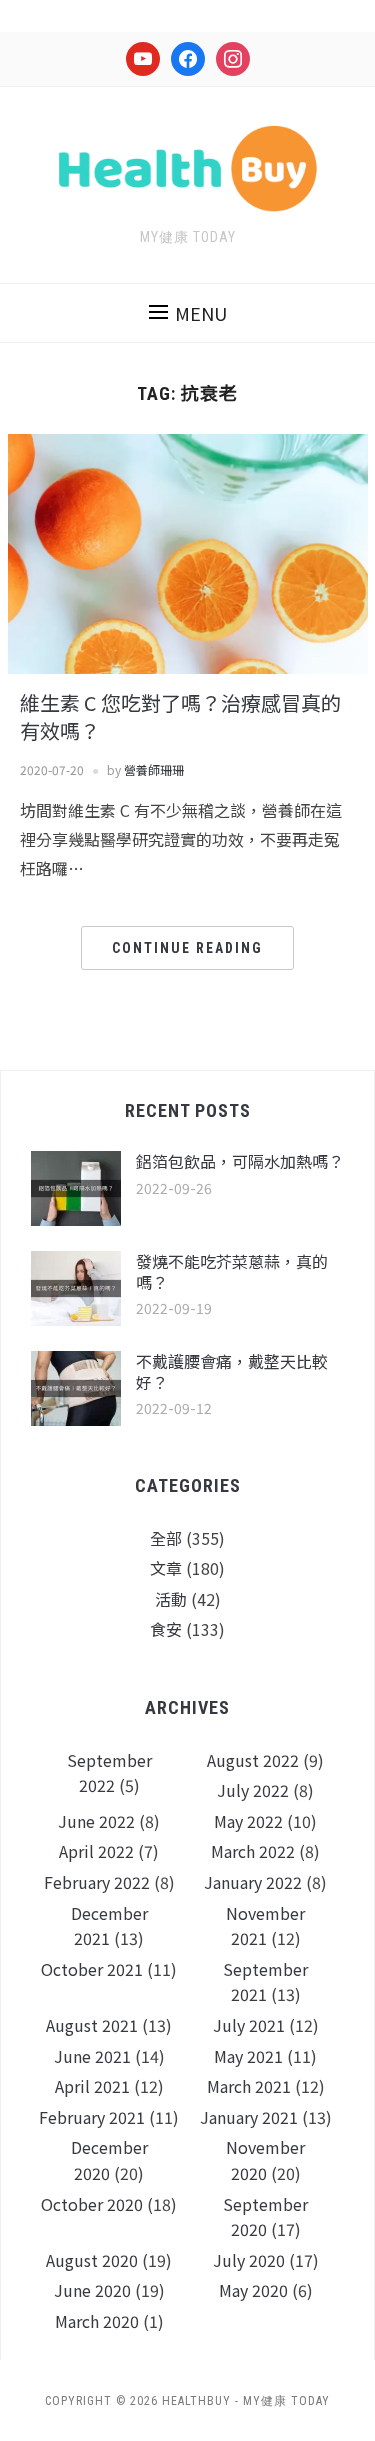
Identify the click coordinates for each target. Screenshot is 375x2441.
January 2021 (249, 2117)
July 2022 (253, 1790)
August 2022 (253, 1760)
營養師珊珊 (154, 769)
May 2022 (248, 1821)
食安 (166, 1629)
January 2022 (253, 1882)
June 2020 (92, 2290)
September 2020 (265, 2217)
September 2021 (265, 1982)
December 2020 (109, 2160)
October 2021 (92, 1969)
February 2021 (92, 2117)
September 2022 (109, 1773)
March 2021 (249, 2086)
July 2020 (249, 2260)
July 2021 (249, 2025)
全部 (166, 1538)
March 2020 (97, 2321)
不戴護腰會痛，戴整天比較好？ (232, 1371)
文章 (166, 1568)
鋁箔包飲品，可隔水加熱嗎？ (240, 1161)
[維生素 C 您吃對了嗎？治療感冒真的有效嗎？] (188, 551)
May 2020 (253, 2290)
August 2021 (92, 2025)
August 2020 (92, 2260)
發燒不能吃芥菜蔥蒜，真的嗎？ (232, 1271)
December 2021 (109, 1926)
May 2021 (248, 2056)
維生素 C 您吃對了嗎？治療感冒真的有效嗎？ (180, 716)
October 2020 (92, 2204)
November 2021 (265, 1926)
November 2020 (265, 2160)
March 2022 (253, 1851)
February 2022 (97, 1882)
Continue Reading (187, 948)
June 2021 (92, 2056)
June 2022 (96, 1821)
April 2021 (92, 2086)
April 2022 (96, 1851)
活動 (171, 1599)
